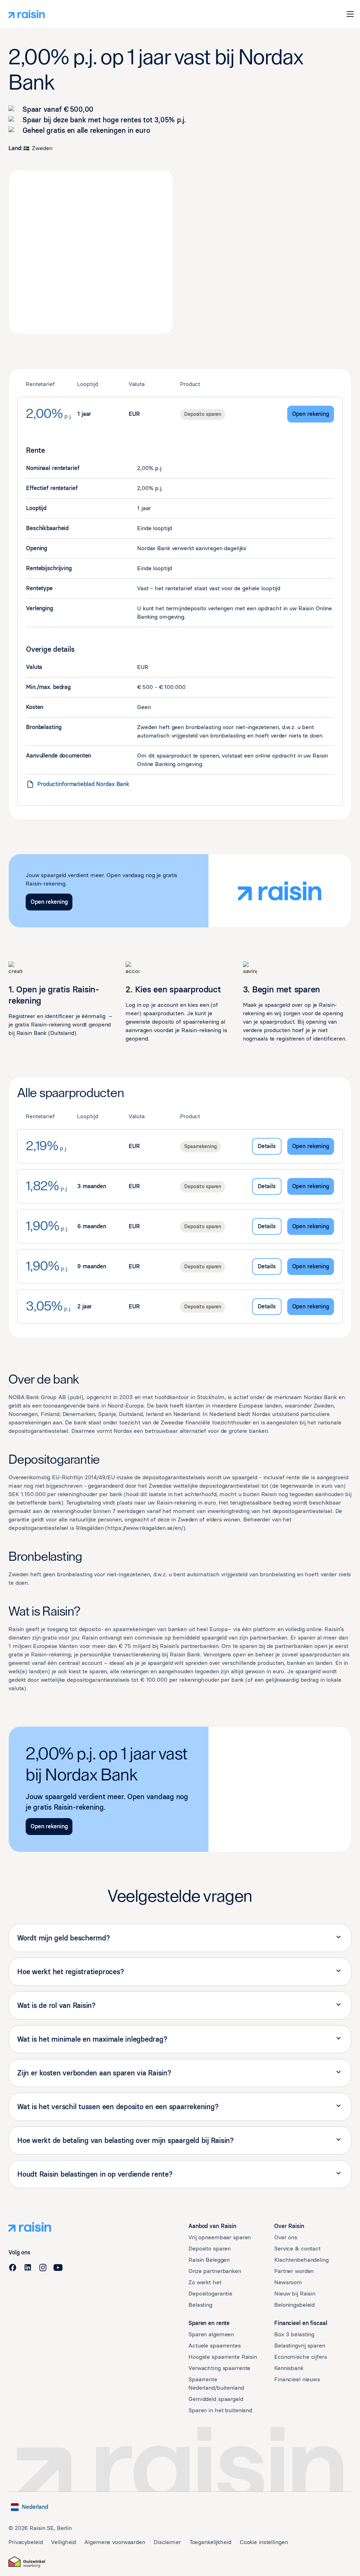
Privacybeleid (25, 2542)
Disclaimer (167, 2542)
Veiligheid (63, 2542)
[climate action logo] (27, 2562)
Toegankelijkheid (210, 2542)
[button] (350, 14)
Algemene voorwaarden (115, 2542)
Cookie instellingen (264, 2542)
